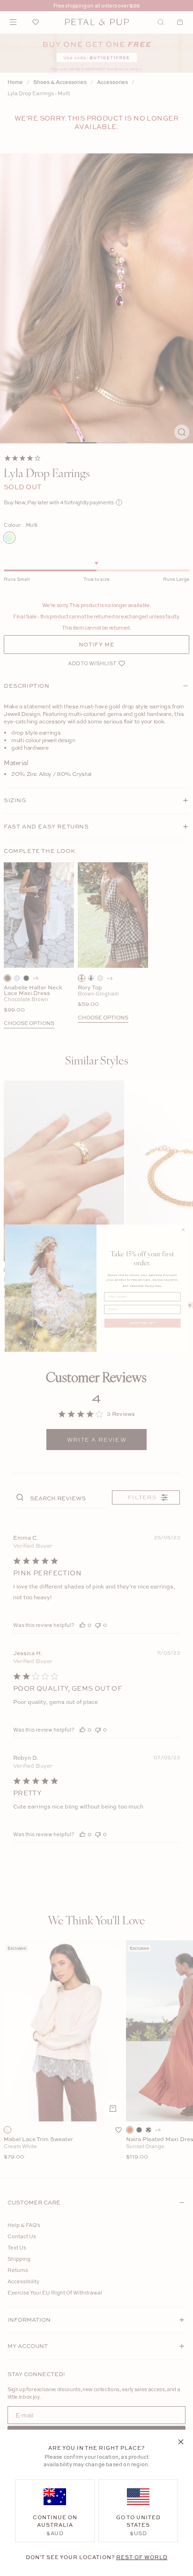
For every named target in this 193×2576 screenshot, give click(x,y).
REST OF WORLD (142, 2557)
